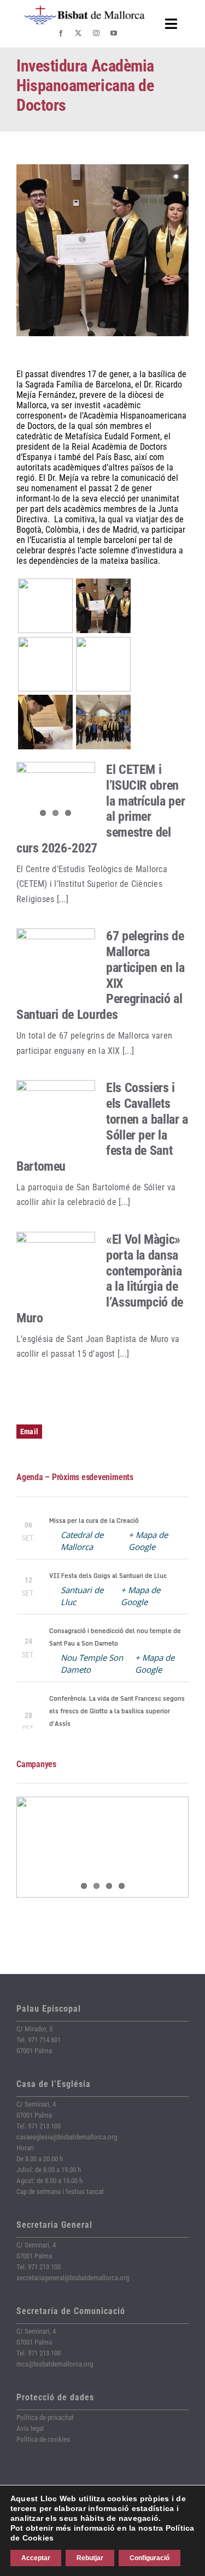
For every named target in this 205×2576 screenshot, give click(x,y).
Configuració (150, 2558)
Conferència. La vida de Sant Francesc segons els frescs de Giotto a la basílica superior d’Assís (117, 1711)
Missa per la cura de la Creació (94, 1520)
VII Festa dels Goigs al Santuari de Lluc (108, 1576)
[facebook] (61, 33)
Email (29, 1432)
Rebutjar (90, 2558)
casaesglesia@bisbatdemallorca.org (67, 2137)
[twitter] (78, 33)
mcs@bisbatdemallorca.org (55, 2364)
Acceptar (36, 2558)
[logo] (85, 10)
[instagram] (96, 33)
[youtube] (114, 33)
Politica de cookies (43, 2439)
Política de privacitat (45, 2417)
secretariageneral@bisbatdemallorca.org (73, 2278)
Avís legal (30, 2428)
